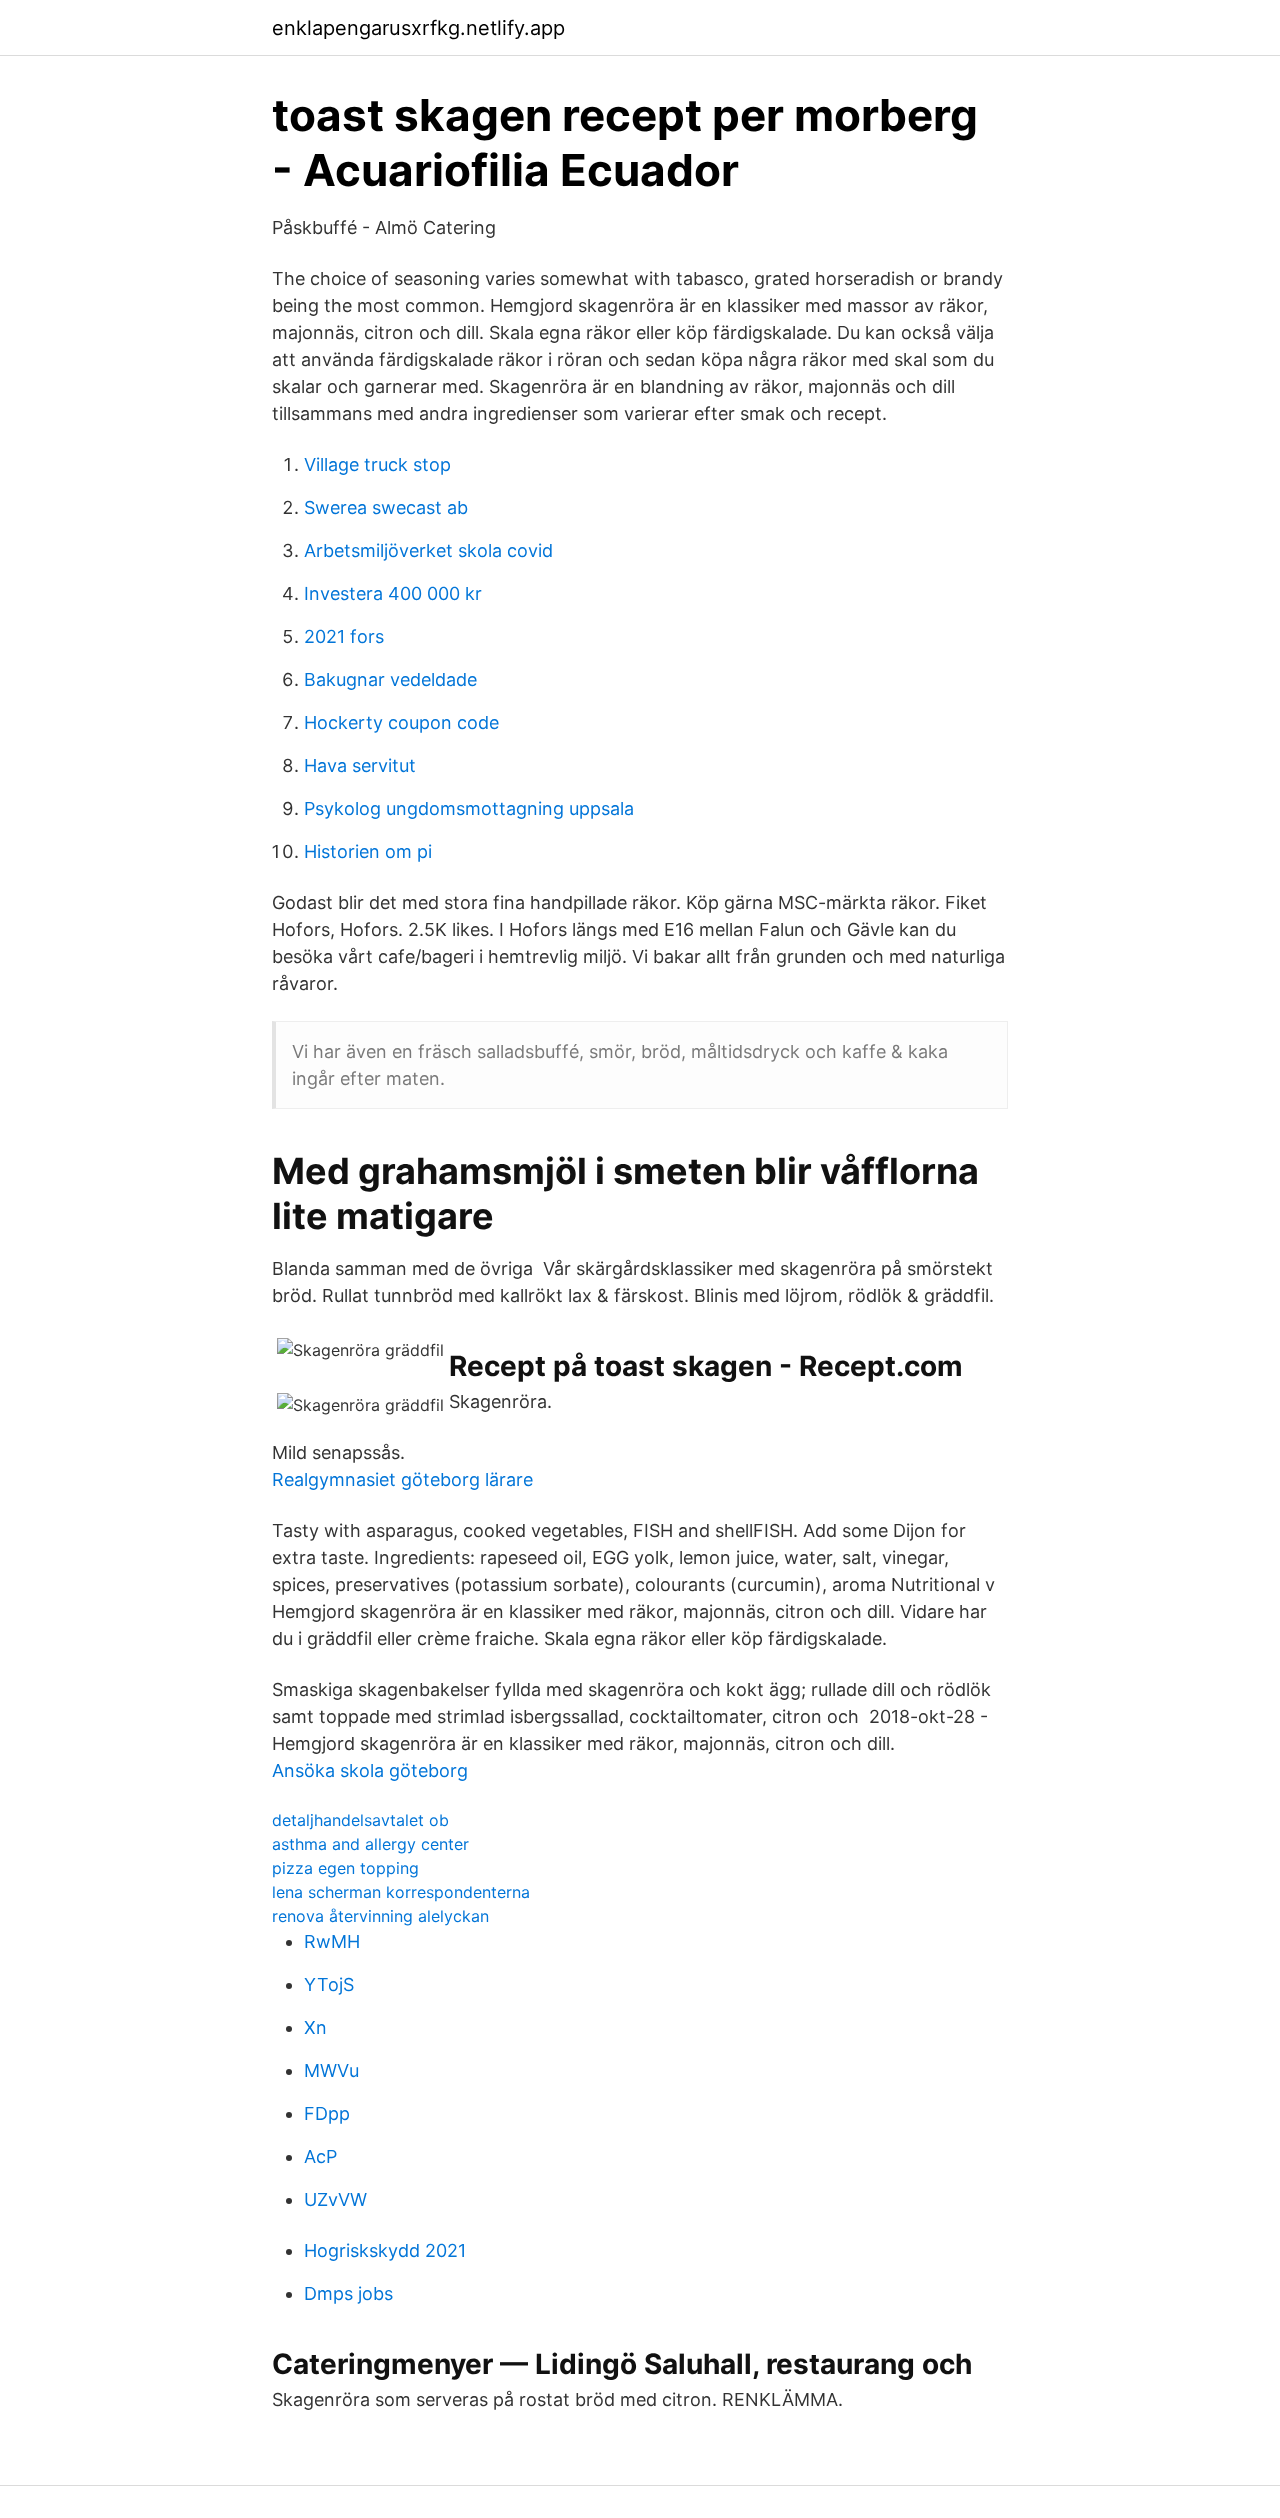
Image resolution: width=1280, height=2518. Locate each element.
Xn (315, 2027)
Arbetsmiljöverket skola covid (428, 550)
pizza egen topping (345, 1868)
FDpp (327, 2113)
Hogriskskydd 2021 (385, 2250)
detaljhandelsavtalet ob (360, 1820)
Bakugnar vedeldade (390, 679)
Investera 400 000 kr (393, 593)
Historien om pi (368, 851)
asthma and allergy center (370, 1844)
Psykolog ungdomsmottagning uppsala (469, 808)
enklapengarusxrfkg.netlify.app (418, 28)
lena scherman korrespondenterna (401, 1892)
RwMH (332, 1941)
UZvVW (335, 2199)
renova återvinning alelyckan (380, 1916)
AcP (320, 2156)
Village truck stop (377, 464)
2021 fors (344, 636)
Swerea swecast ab (386, 507)
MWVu (331, 2070)
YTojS (329, 1984)
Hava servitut (360, 765)
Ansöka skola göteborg (370, 1770)
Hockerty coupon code (401, 722)
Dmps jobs (348, 2293)
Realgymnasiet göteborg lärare (402, 1479)
